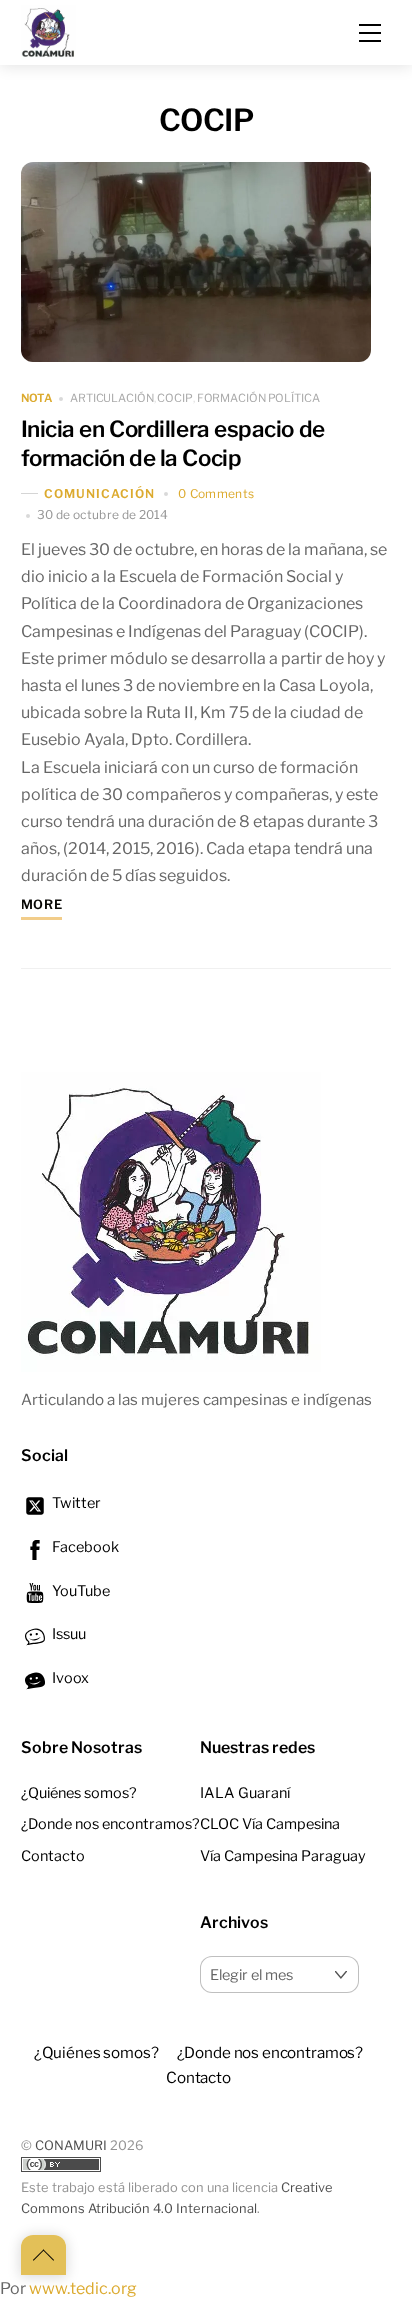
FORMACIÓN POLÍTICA (258, 398)
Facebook (84, 1547)
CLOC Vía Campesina (270, 1824)
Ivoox (69, 1678)
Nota (36, 399)
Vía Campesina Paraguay (283, 1856)
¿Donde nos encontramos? (110, 1824)
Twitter (75, 1503)
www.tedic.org (83, 2288)
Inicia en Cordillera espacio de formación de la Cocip (173, 443)
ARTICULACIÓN (112, 398)
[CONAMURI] (48, 30)
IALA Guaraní (245, 1793)
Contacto (53, 1856)
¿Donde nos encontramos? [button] (270, 2052)
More (42, 904)
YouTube (79, 1591)
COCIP (174, 398)
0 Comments (216, 493)
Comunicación (100, 493)
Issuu (67, 1634)
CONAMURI (71, 2145)
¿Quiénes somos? (79, 1793)
